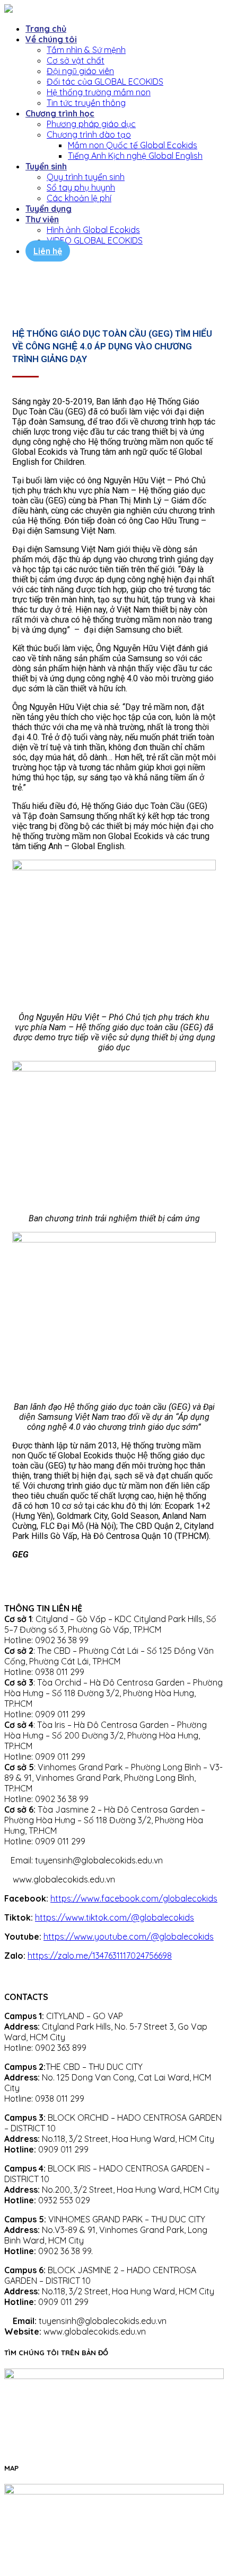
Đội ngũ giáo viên (80, 71)
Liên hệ (48, 251)
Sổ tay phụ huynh (81, 187)
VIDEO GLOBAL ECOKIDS (95, 240)
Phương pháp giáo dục (91, 124)
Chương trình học (60, 113)
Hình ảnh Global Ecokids (93, 230)
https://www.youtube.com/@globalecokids (129, 1936)
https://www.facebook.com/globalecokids (134, 1898)
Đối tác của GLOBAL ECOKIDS (105, 82)
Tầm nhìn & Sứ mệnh (86, 50)
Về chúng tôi (51, 39)
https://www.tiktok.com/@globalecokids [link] (115, 1917)
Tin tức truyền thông (86, 103)
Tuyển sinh (46, 166)
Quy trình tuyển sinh (86, 177)
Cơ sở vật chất (76, 60)
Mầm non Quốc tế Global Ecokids (133, 145)
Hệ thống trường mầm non (99, 92)
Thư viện (42, 219)
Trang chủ (46, 29)
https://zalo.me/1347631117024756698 (100, 1956)
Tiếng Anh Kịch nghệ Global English (135, 156)
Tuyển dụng (49, 209)
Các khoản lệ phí (79, 198)
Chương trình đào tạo (89, 134)
